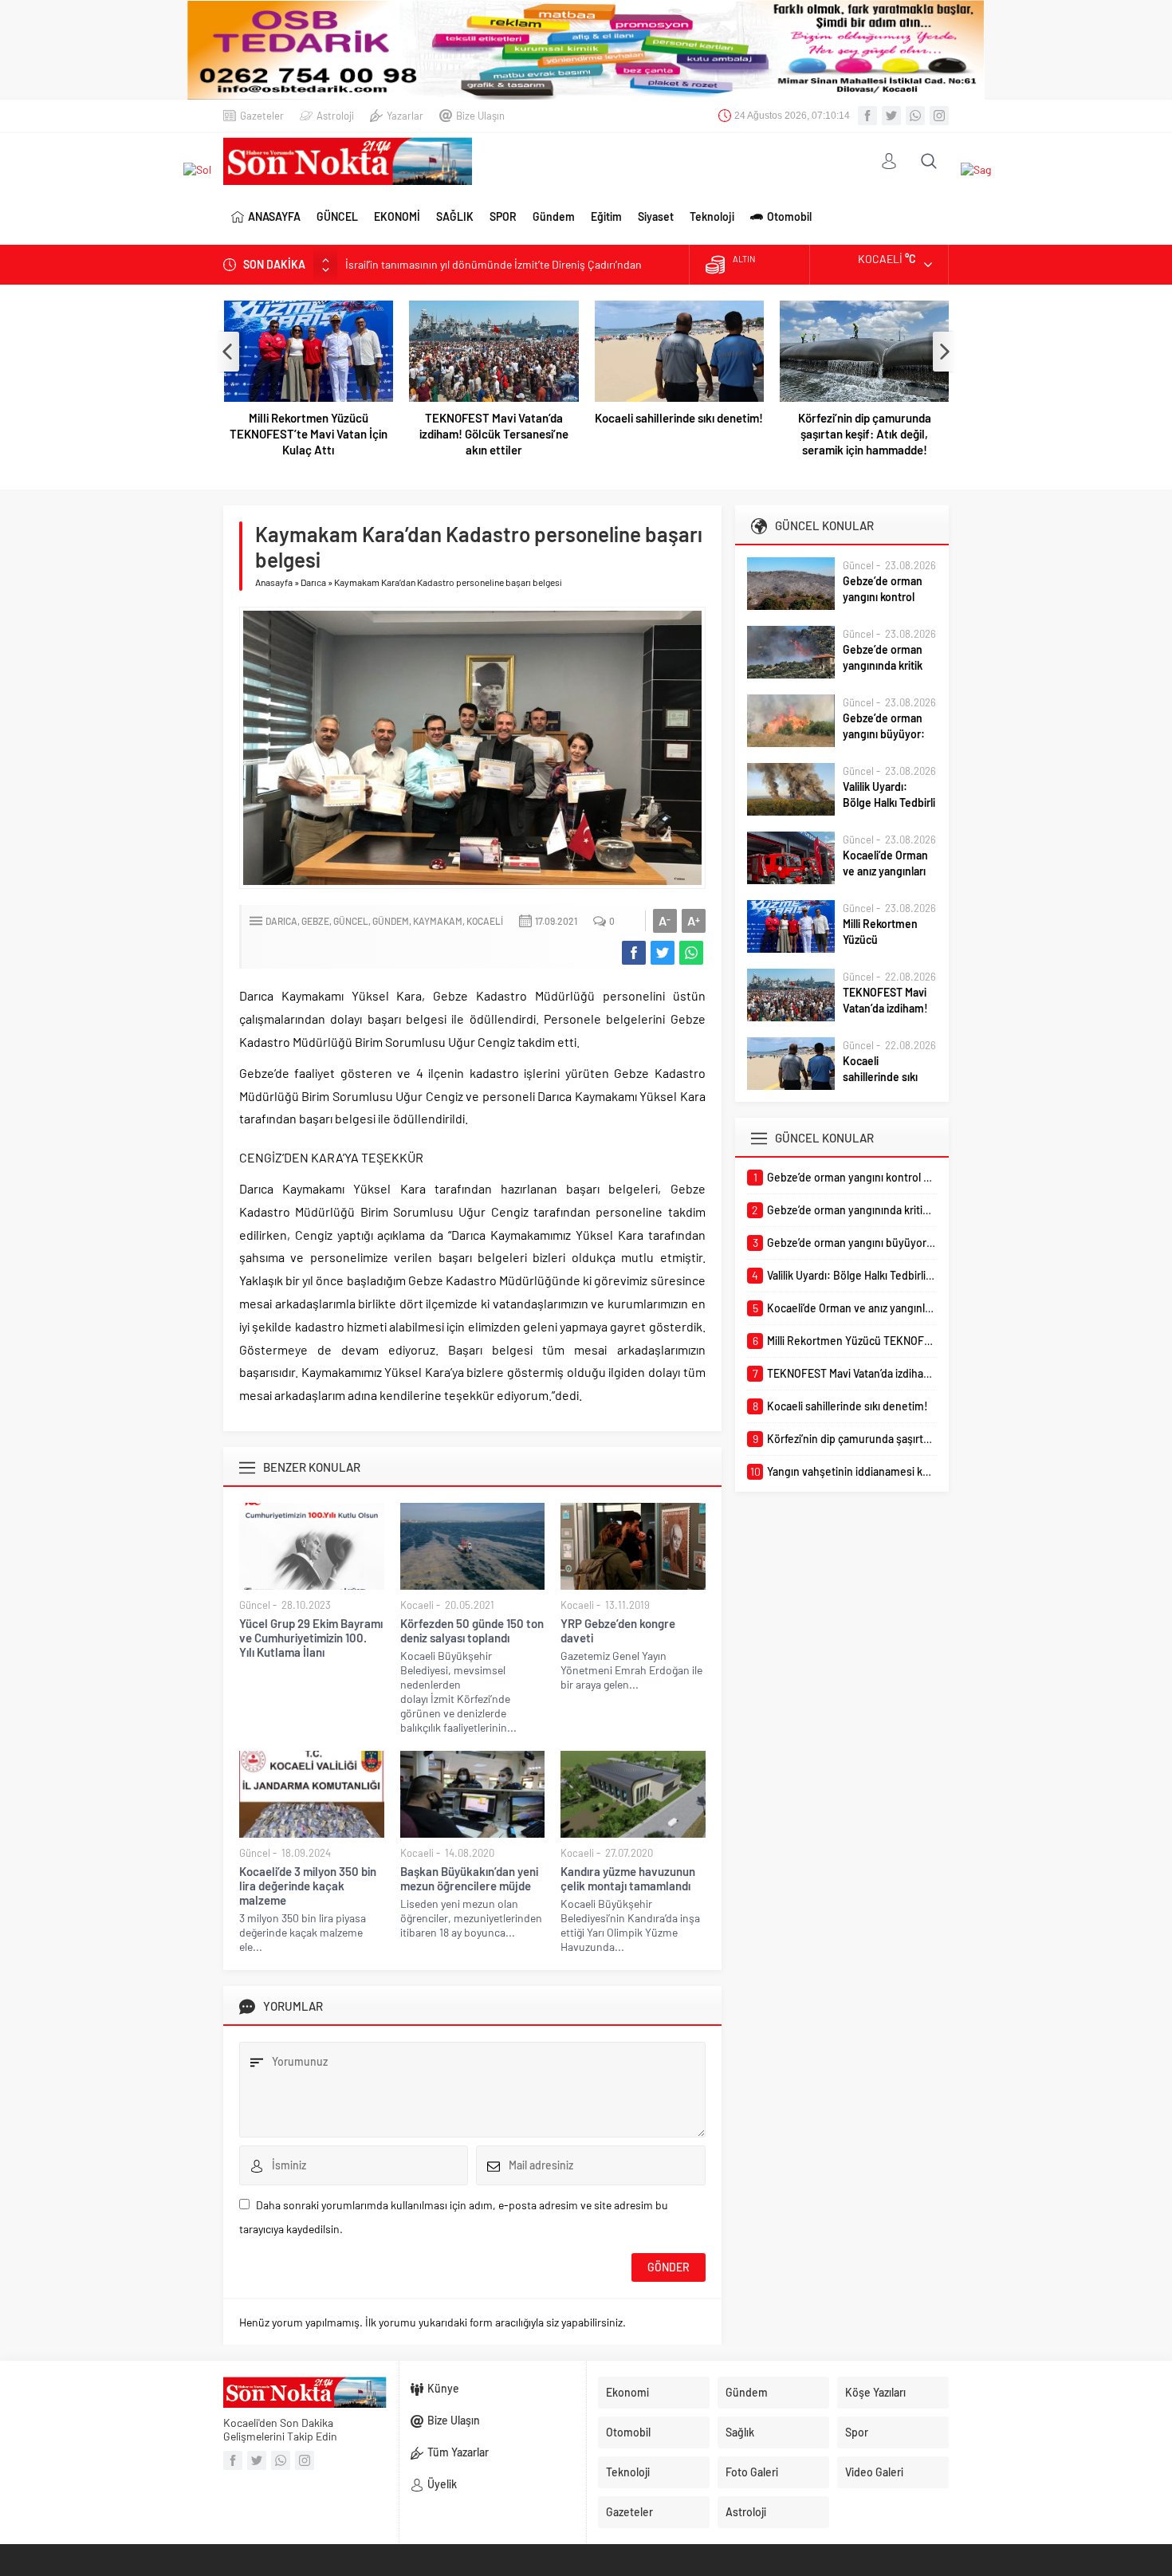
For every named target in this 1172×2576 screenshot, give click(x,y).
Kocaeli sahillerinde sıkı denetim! (679, 418)
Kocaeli (485, 921)
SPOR (503, 216)
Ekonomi (627, 2392)
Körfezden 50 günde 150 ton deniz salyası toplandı (472, 1630)
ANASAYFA (274, 216)
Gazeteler (262, 116)
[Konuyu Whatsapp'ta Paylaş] (691, 953)
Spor (857, 2432)
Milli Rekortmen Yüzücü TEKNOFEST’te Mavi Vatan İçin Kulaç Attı (309, 434)
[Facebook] (867, 116)
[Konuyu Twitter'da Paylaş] (663, 953)
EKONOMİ (397, 216)
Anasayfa (274, 582)
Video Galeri (874, 2472)
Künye (443, 2388)
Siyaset (656, 216)
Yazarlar (405, 116)
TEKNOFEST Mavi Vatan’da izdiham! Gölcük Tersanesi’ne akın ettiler (494, 434)
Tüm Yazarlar (458, 2452)
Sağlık (740, 2432)
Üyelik (442, 2484)
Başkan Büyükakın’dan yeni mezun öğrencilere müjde (469, 1878)
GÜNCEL (337, 216)
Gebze (315, 921)
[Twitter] (891, 116)
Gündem (554, 216)
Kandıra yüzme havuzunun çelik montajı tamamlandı (628, 1878)
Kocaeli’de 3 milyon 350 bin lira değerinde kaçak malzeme (308, 1886)
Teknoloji (712, 216)
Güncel (351, 921)
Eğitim (606, 216)
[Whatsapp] (915, 116)
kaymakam (438, 921)
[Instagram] (939, 116)
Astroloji (335, 116)
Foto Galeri (752, 2472)
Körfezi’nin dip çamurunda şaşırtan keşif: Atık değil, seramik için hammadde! (865, 434)
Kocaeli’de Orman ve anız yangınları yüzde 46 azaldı (885, 871)
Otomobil (789, 216)
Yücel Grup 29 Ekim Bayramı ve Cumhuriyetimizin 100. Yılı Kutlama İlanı (311, 1638)
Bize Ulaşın (480, 116)
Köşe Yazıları (875, 2392)
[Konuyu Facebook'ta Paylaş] (634, 953)
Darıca (313, 582)
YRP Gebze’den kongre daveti (618, 1630)
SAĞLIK (455, 216)
